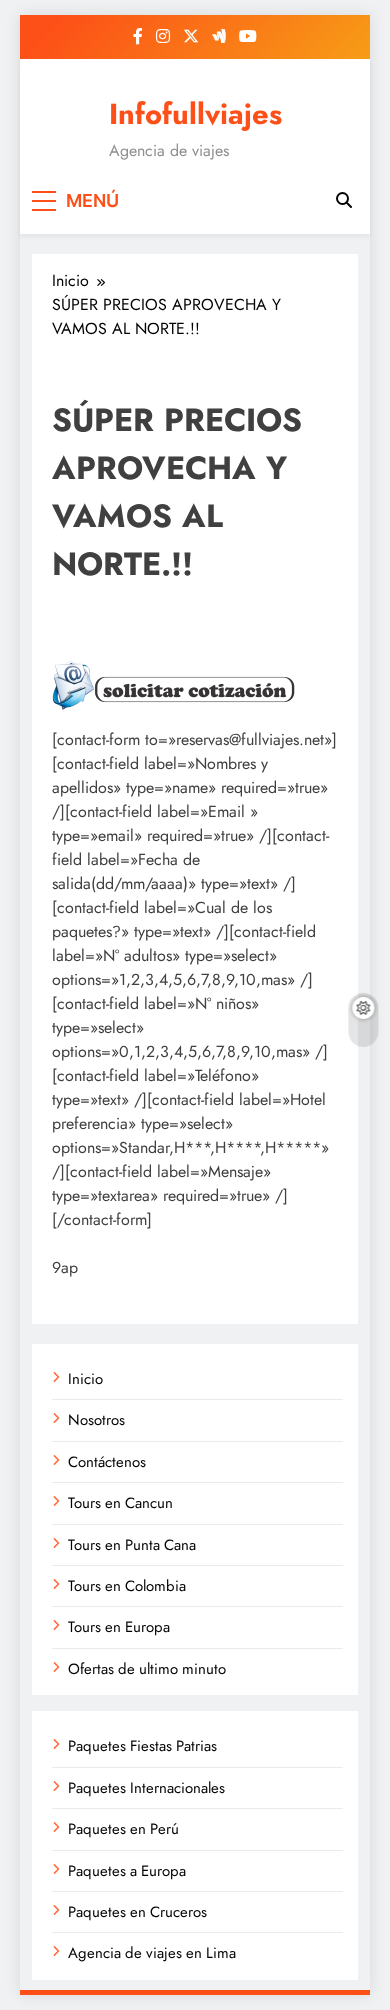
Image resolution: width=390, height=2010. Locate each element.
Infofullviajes (195, 114)
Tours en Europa (119, 1627)
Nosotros (96, 1420)
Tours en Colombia (127, 1586)
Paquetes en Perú (123, 1829)
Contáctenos (107, 1462)
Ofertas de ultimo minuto (147, 1669)
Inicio (85, 1379)
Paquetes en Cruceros (137, 1912)
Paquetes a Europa (127, 1871)
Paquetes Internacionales (146, 1788)
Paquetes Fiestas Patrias (142, 1746)
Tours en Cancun (120, 1503)
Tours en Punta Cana (132, 1545)
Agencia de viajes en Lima (152, 1953)
